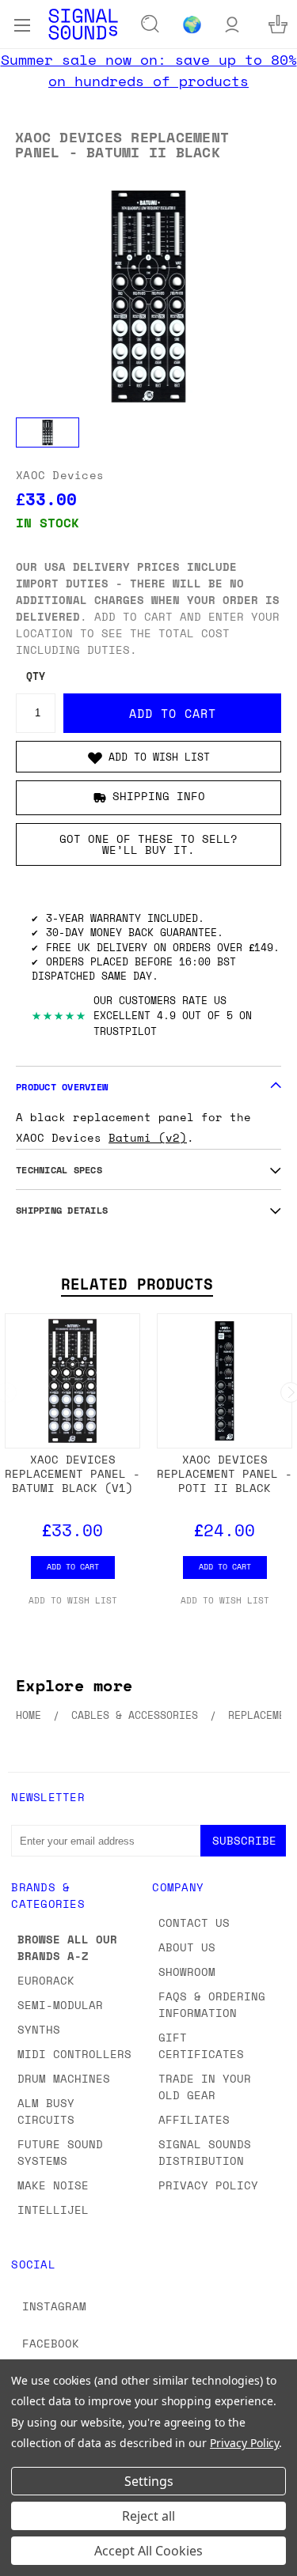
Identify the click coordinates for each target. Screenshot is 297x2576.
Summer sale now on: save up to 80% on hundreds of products (149, 70)
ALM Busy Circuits (46, 2111)
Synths (39, 2029)
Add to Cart (73, 1566)
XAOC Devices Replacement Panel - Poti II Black (225, 1473)
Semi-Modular (60, 2005)
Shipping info (159, 796)
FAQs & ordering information (212, 2004)
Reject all (148, 2516)
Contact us (194, 1923)
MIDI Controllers (74, 2054)
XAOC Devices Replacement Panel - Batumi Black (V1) (72, 1473)
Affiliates (194, 2119)
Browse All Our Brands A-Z (67, 1947)
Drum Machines (64, 2078)
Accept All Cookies (148, 2551)
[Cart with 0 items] (278, 24)
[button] (148, 757)
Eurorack (46, 1980)
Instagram (54, 2306)
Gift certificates (201, 2045)
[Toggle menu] (22, 24)
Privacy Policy (208, 2185)
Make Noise (53, 2185)
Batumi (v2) (148, 1137)
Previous (25, 2560)
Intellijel (53, 2210)
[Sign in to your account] (232, 24)
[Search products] (150, 25)
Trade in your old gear (205, 2087)
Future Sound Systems (60, 2152)
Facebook (51, 2343)
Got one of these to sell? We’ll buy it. (148, 844)
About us (187, 1947)
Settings (149, 2481)
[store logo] (83, 24)
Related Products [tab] (137, 1284)
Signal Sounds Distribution (205, 2152)
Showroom (187, 1972)
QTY (36, 676)
